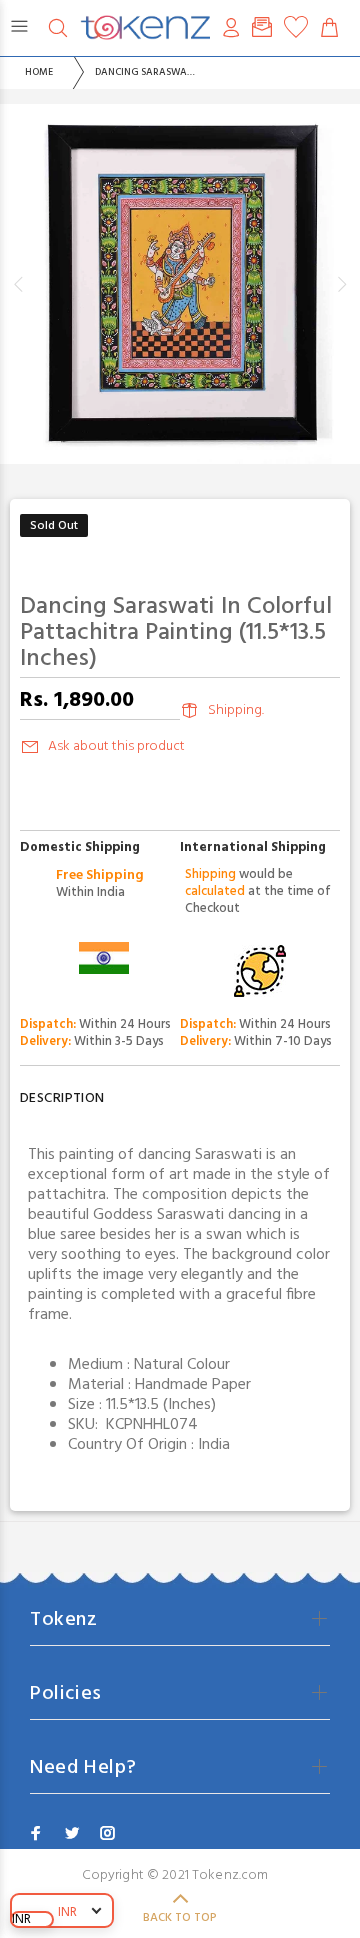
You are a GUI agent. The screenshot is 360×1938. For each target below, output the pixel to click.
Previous (19, 284)
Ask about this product (116, 746)
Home (39, 72)
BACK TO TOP (180, 1918)
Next (341, 284)
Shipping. (236, 710)
